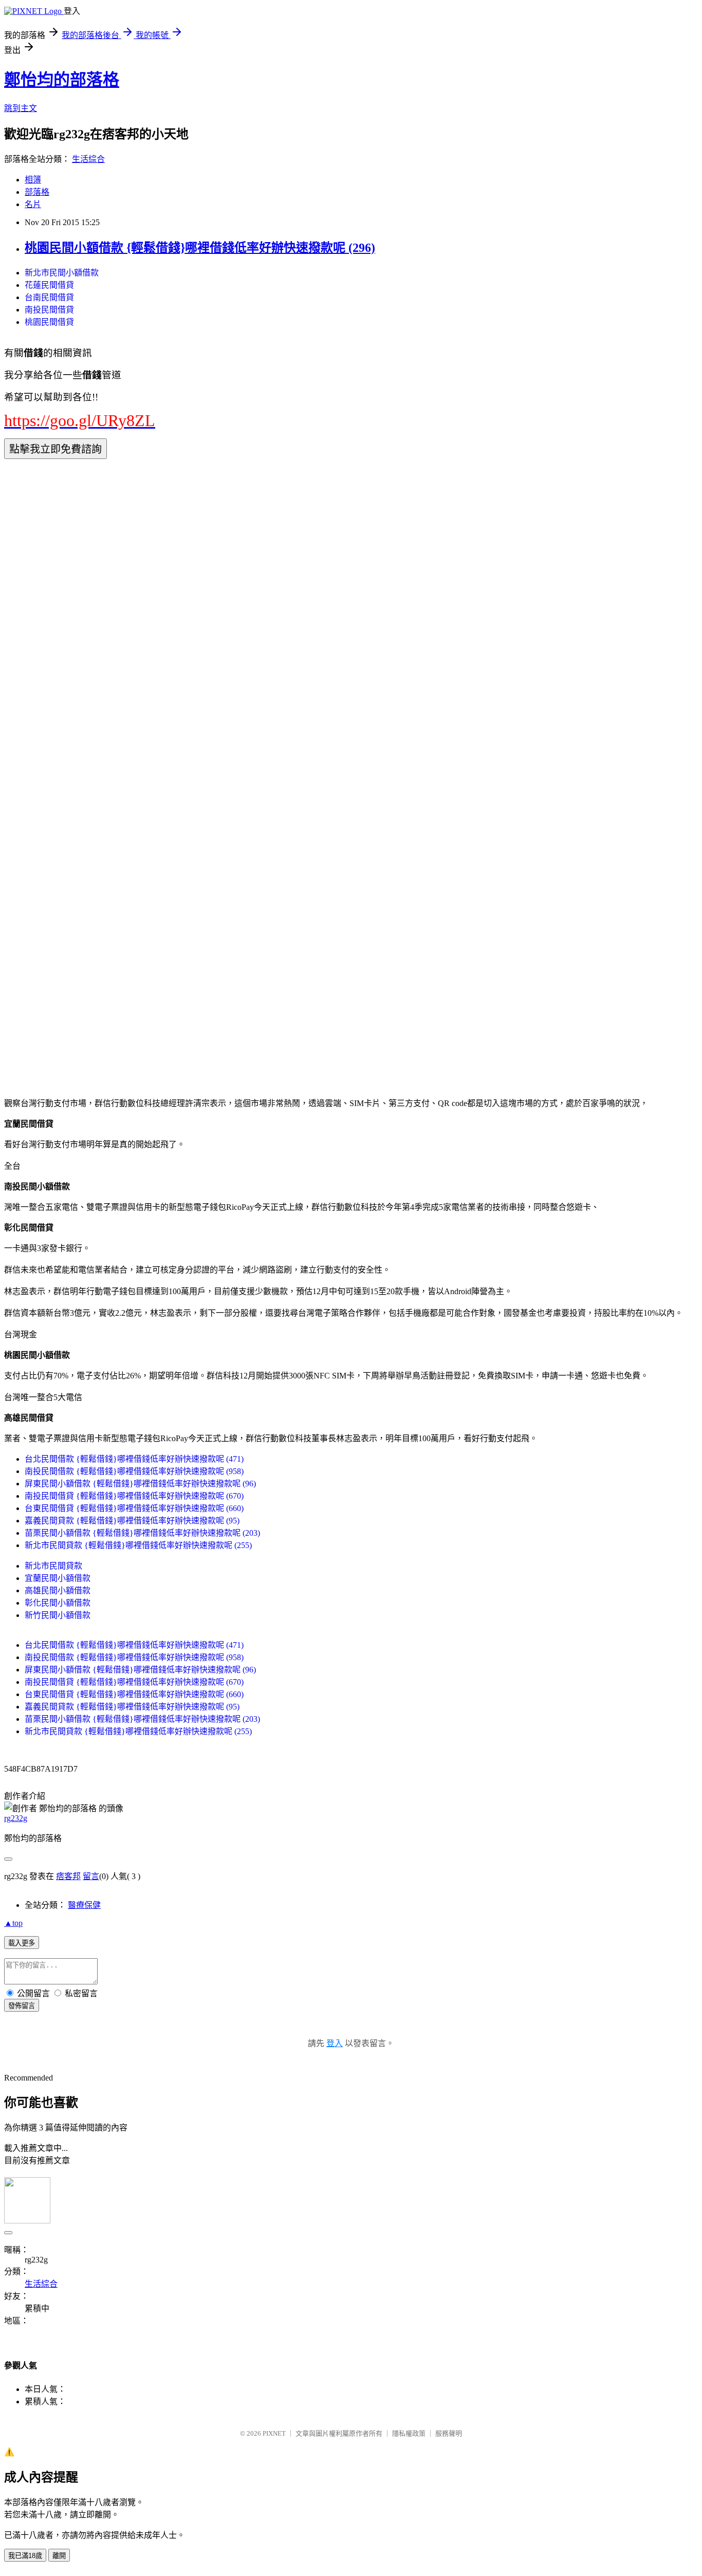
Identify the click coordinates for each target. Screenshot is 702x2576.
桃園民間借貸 (49, 322)
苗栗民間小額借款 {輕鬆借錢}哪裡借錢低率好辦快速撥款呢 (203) (142, 1533)
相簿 (33, 180)
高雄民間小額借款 (58, 1590)
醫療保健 (84, 1905)
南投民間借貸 (49, 310)
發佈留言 (22, 2006)
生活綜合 (88, 159)
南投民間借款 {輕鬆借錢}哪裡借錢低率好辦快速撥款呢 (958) (134, 1471)
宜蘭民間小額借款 (58, 1578)
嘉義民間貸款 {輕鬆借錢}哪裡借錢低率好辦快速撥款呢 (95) (132, 1521)
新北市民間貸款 (53, 1566)
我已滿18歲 (25, 2556)
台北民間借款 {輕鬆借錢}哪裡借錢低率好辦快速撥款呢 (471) (134, 1459)
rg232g (16, 1818)
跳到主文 (21, 108)
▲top (13, 1923)
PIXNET (274, 2433)
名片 (33, 204)
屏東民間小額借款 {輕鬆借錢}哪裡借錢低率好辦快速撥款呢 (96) (140, 1484)
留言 (91, 1876)
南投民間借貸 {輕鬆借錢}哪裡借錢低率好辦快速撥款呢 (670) (134, 1496)
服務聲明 (449, 2433)
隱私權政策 (409, 2433)
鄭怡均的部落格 (62, 80)
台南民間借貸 (49, 297)
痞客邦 (68, 1876)
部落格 (37, 192)
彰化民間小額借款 (58, 1603)
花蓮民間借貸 (49, 285)
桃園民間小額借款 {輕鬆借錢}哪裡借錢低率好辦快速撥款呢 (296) (200, 248)
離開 (59, 2556)
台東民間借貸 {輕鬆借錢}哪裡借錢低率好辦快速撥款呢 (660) (134, 1508)
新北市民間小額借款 (62, 273)
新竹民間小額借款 (58, 1615)
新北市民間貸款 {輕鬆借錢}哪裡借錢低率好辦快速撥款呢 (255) (138, 1545)
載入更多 (22, 1943)
